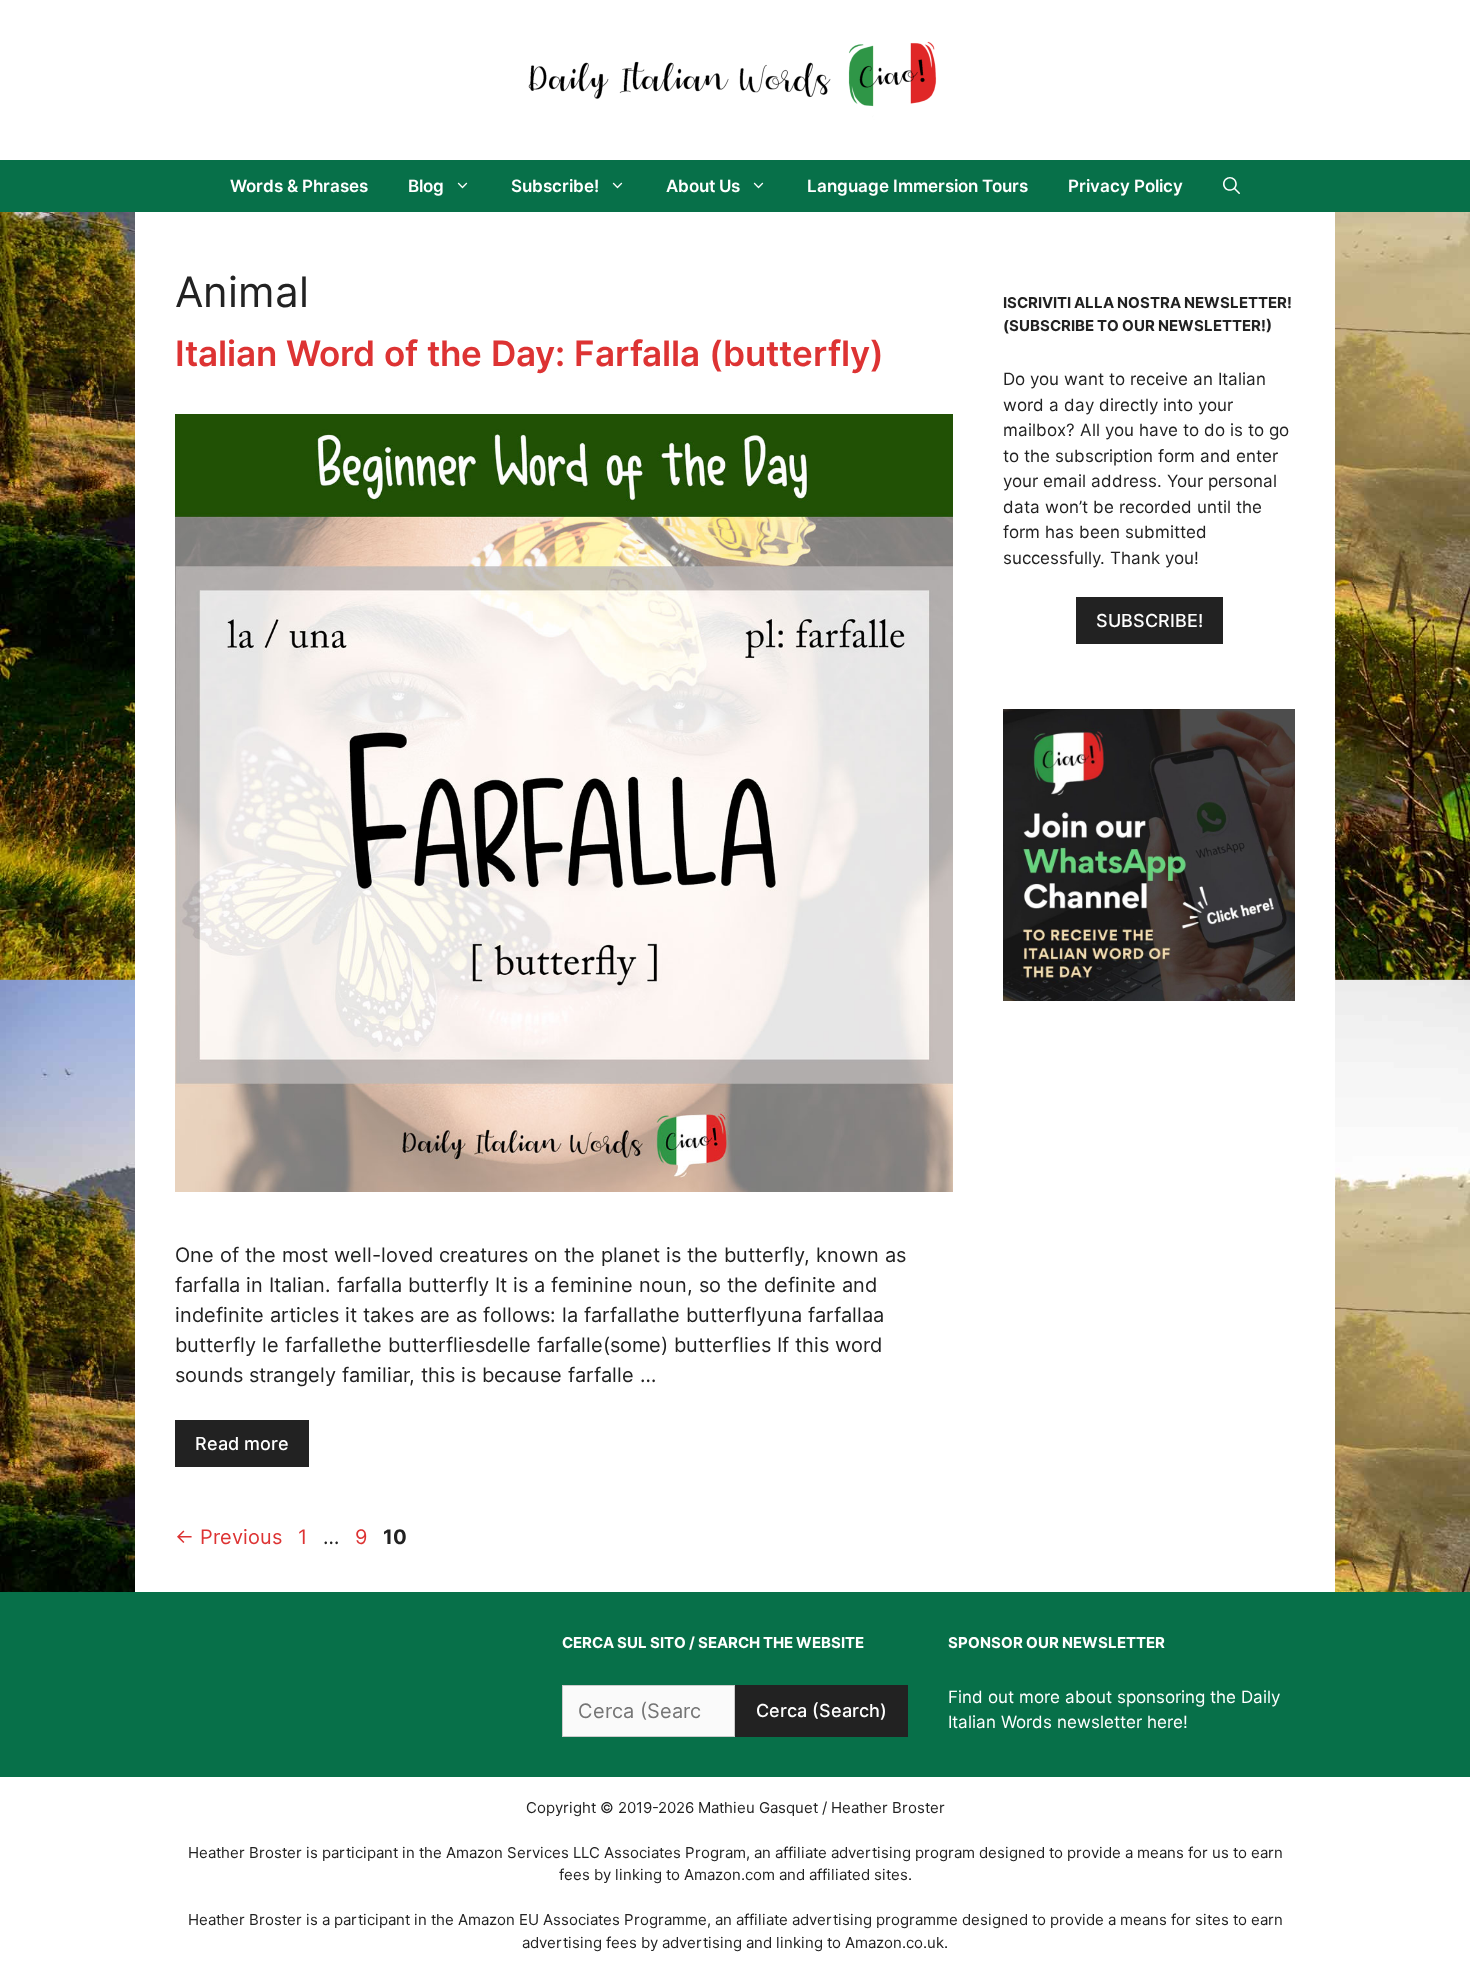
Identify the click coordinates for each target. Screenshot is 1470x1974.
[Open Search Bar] (1231, 186)
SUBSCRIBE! (1149, 620)
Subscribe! (555, 186)
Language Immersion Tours (917, 186)
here (1165, 1722)
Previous (228, 1537)
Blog (426, 186)
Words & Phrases (299, 186)
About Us (703, 186)
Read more (242, 1443)
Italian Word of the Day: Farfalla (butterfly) (529, 353)
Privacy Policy (1125, 186)
